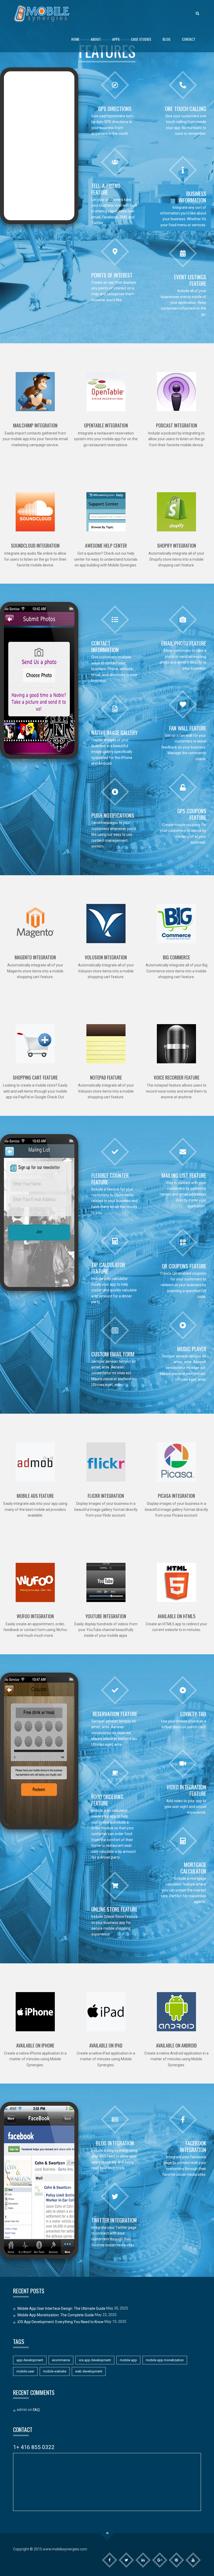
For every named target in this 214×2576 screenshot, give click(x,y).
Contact (189, 39)
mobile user (25, 2371)
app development (30, 2360)
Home (75, 39)
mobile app (128, 2360)
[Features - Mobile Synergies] (42, 13)
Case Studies (141, 39)
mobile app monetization (165, 2360)
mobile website (55, 2371)
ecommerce (61, 2360)
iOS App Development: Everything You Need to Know (61, 2322)
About (96, 39)
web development (89, 2371)
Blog (167, 39)
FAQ (36, 2410)
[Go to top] (107, 2533)
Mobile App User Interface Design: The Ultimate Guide (61, 2308)
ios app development (95, 2360)
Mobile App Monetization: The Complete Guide (56, 2315)
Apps (116, 39)
